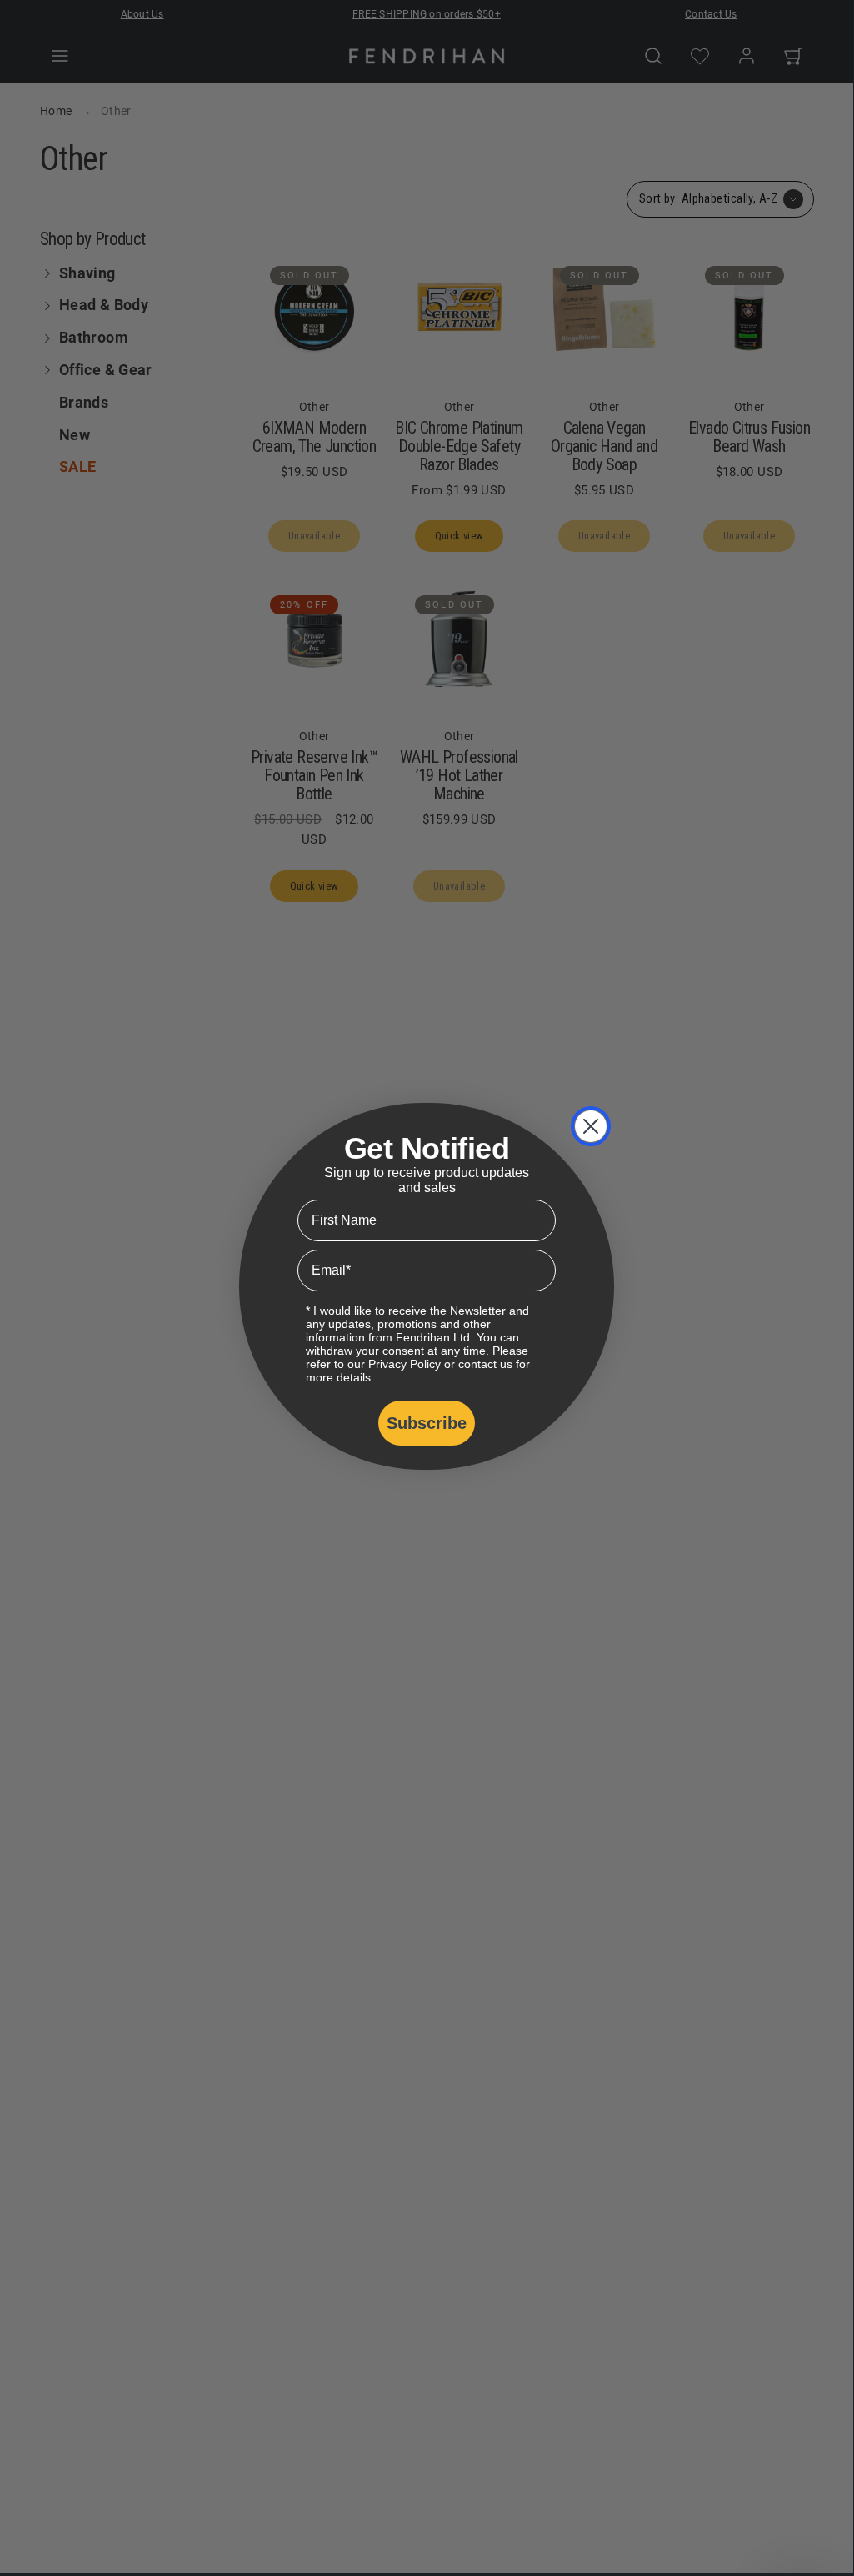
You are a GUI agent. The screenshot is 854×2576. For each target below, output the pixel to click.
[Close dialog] (591, 1126)
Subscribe (427, 1423)
